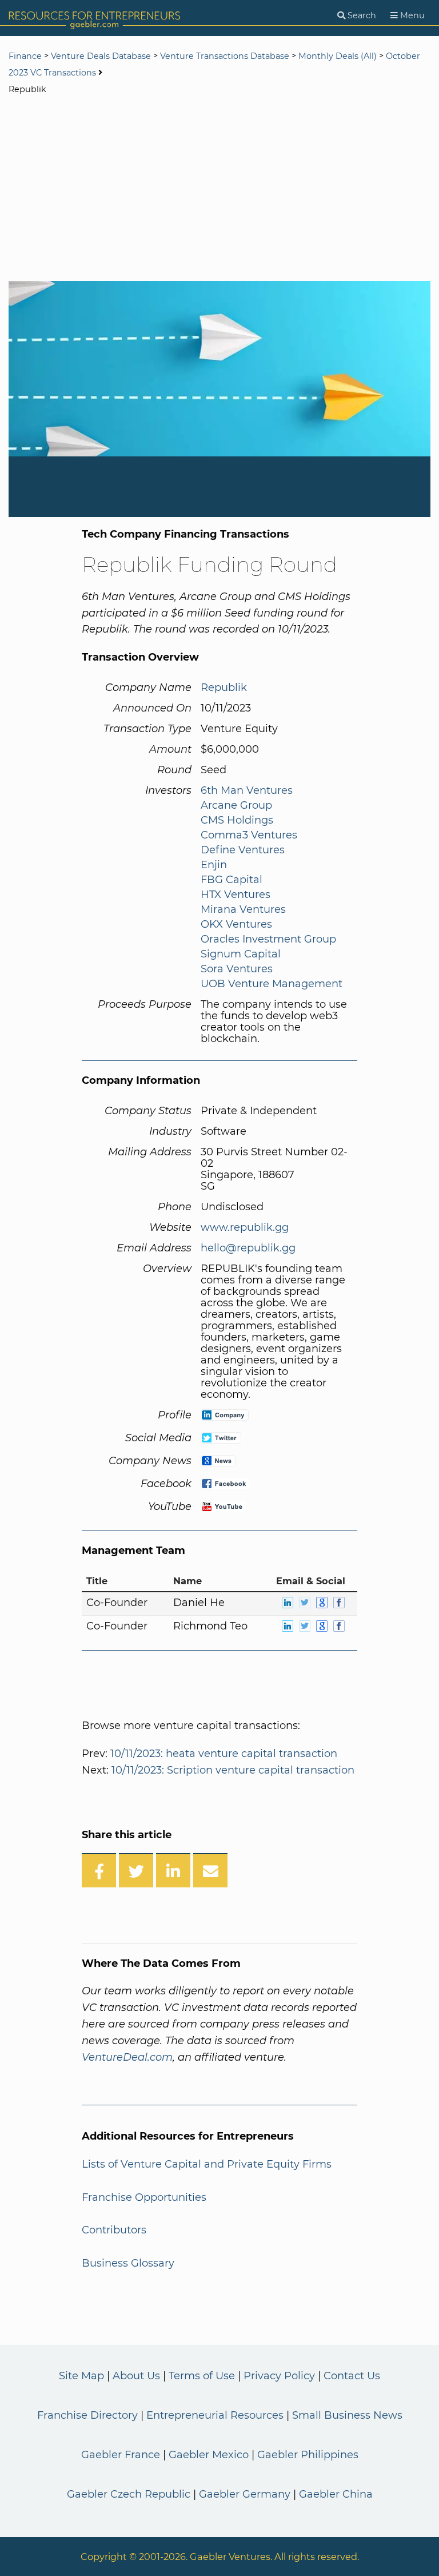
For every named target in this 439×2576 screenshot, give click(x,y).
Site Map (81, 2376)
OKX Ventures (236, 924)
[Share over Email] (210, 1870)
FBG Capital (232, 880)
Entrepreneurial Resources (215, 2415)
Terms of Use (202, 2376)
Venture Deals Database (101, 56)
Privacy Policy (279, 2376)
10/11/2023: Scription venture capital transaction (233, 1770)
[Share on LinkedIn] (173, 1870)
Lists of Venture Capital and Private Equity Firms (207, 2164)
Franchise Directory (87, 2415)
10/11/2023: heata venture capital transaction (224, 1754)
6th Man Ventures (247, 790)
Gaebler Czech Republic (129, 2494)
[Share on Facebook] (99, 1870)
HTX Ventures (236, 895)
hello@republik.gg (248, 1248)
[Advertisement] (219, 189)
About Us (136, 2376)
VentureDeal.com (127, 2057)
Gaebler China (336, 2494)
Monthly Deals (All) (338, 56)
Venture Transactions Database (225, 56)
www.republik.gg (245, 1227)
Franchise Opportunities (144, 2197)
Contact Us (352, 2376)
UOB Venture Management (272, 984)
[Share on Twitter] (136, 1870)
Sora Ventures (237, 969)
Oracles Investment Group (268, 939)
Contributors (114, 2230)
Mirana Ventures (243, 909)
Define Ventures (243, 850)
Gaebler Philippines (308, 2455)
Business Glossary (128, 2263)
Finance (25, 56)
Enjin (214, 865)
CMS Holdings (237, 820)
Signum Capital (241, 954)
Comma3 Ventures (249, 835)
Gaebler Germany (245, 2494)
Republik (224, 687)
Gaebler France (121, 2455)
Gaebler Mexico (209, 2455)
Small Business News (347, 2415)
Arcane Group (236, 805)
